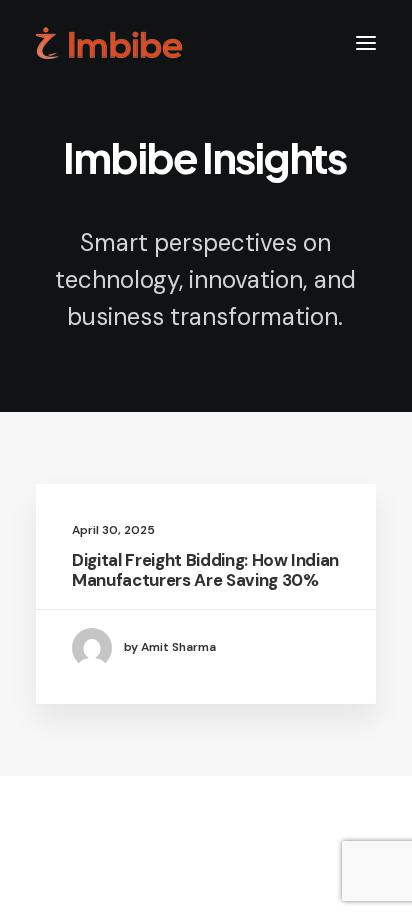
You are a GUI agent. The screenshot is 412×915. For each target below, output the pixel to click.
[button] (366, 43)
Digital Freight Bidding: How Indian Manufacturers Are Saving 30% (205, 570)
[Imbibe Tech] (109, 43)
